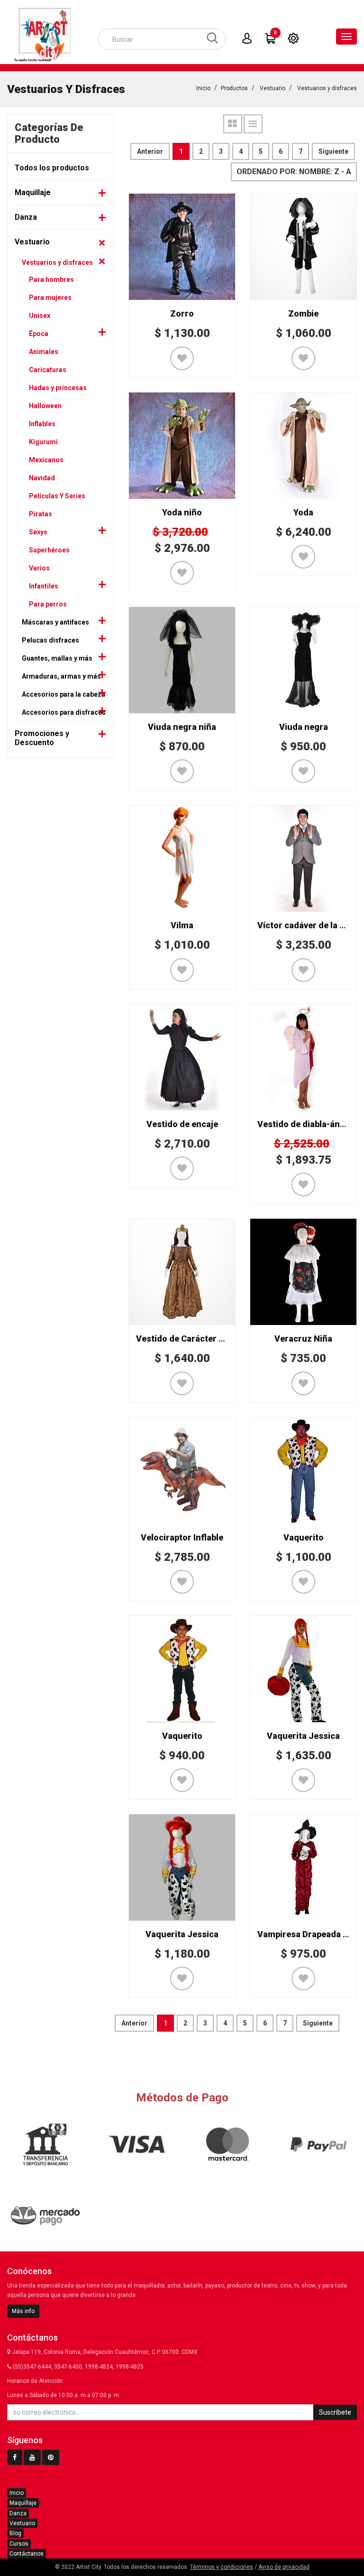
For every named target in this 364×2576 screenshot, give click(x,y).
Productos (234, 88)
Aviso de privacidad (284, 2567)
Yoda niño (182, 512)
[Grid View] (233, 124)
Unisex (40, 316)
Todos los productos (52, 168)
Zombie (303, 313)
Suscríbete (335, 2412)
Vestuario (273, 88)
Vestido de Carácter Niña (187, 1339)
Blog (15, 2533)
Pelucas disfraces (50, 640)
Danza (26, 217)
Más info (23, 2311)
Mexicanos (46, 460)
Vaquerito (304, 1537)
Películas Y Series (57, 496)
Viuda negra (304, 727)
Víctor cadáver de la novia (309, 925)
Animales (44, 352)
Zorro (182, 313)
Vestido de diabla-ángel (305, 1124)
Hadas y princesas (58, 388)
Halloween (45, 406)
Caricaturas (48, 370)
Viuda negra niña (182, 727)
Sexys (38, 532)
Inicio (203, 88)
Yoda (303, 512)
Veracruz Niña (303, 1339)
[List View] (253, 124)
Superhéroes (49, 550)
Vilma (182, 925)
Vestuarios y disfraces (327, 88)
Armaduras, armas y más (61, 676)
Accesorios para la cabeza (64, 694)
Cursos (19, 2544)
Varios (39, 568)
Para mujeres (50, 298)
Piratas (41, 514)
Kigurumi (43, 442)
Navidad (42, 478)
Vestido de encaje (182, 1124)
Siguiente (333, 151)
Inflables (42, 424)
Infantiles (44, 586)
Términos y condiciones (222, 2567)
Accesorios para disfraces (64, 712)
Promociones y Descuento (42, 738)
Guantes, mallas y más (57, 658)
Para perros (48, 604)
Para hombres (51, 280)
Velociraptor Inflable (182, 1537)
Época (39, 334)
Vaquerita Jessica (303, 1736)
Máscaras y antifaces (55, 622)
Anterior (150, 151)
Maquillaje (33, 192)
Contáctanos (27, 2554)
